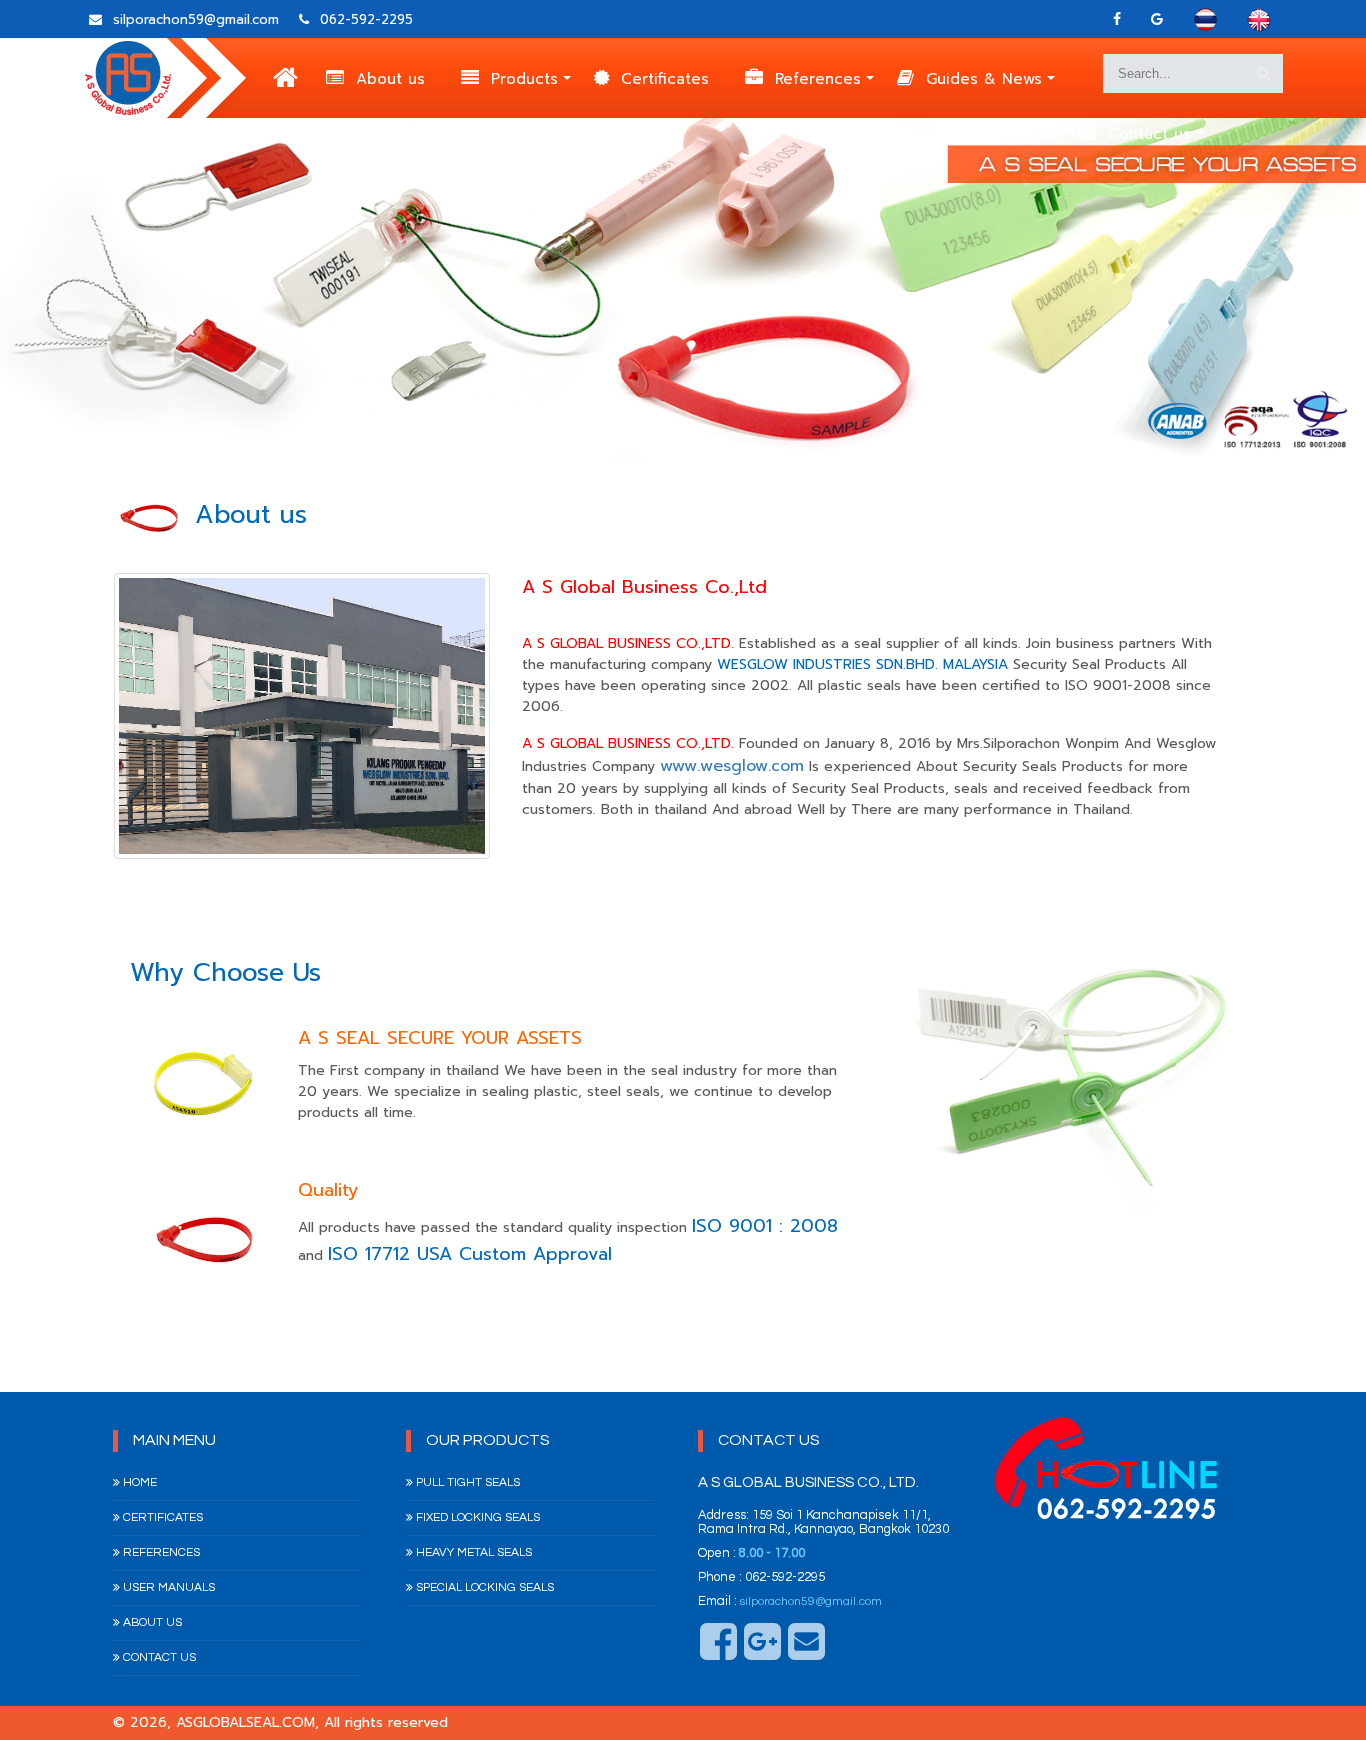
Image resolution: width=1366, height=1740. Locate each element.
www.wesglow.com (732, 766)
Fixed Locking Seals (476, 1517)
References (818, 79)
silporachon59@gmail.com (811, 1601)
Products (524, 79)
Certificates (665, 79)
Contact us (1149, 134)
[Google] (1157, 19)
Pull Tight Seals (466, 1482)
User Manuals (167, 1587)
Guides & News (984, 79)
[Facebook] (1117, 19)
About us (390, 79)
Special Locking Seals (483, 1587)
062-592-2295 (364, 19)
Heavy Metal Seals (472, 1552)
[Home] (285, 80)
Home (138, 1482)
